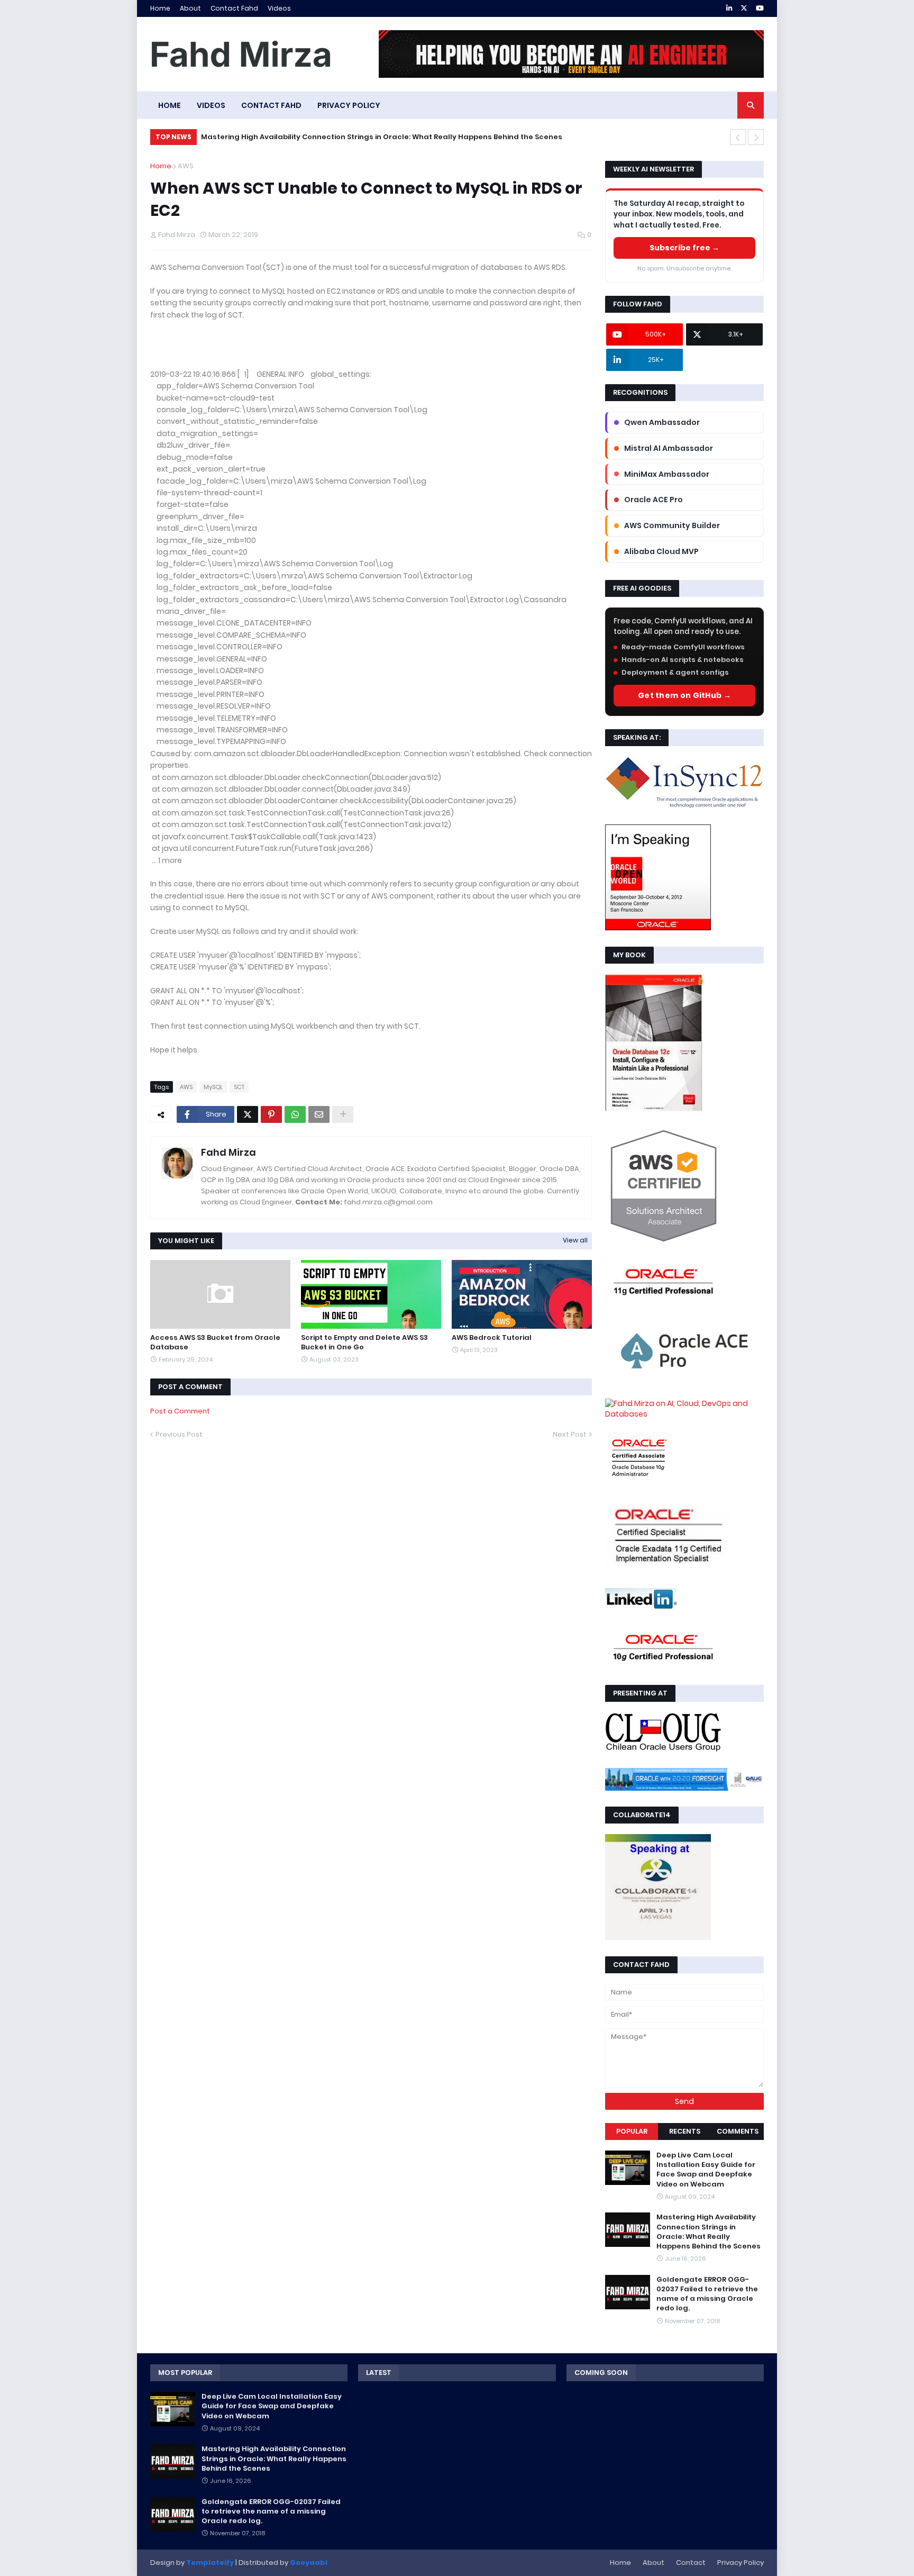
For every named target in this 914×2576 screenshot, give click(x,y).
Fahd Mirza (229, 1152)
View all (575, 1240)
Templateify (210, 2563)
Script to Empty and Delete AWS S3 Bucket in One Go (364, 1343)
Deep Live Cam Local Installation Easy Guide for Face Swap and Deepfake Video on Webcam (706, 2170)
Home (160, 8)
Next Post (570, 1434)
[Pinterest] (271, 1114)
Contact (691, 2563)
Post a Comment (180, 1411)
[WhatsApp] (295, 1114)
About (190, 8)
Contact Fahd (234, 8)
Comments (738, 2131)
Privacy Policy (741, 2563)
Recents (685, 2131)
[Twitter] (248, 1114)
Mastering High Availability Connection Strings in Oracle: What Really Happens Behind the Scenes (382, 137)
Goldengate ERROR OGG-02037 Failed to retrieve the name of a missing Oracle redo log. (707, 2294)
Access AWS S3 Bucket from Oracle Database (215, 1343)
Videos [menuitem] (211, 105)
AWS (186, 166)
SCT (239, 1087)
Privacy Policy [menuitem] (349, 105)
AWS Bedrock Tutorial (492, 1338)
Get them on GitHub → (684, 695)
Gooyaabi (309, 2563)
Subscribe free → (684, 248)
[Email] (319, 1114)
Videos (279, 8)
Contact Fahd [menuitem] (271, 105)
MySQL (213, 1087)
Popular (632, 2131)
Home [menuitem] (170, 105)
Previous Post (179, 1434)
